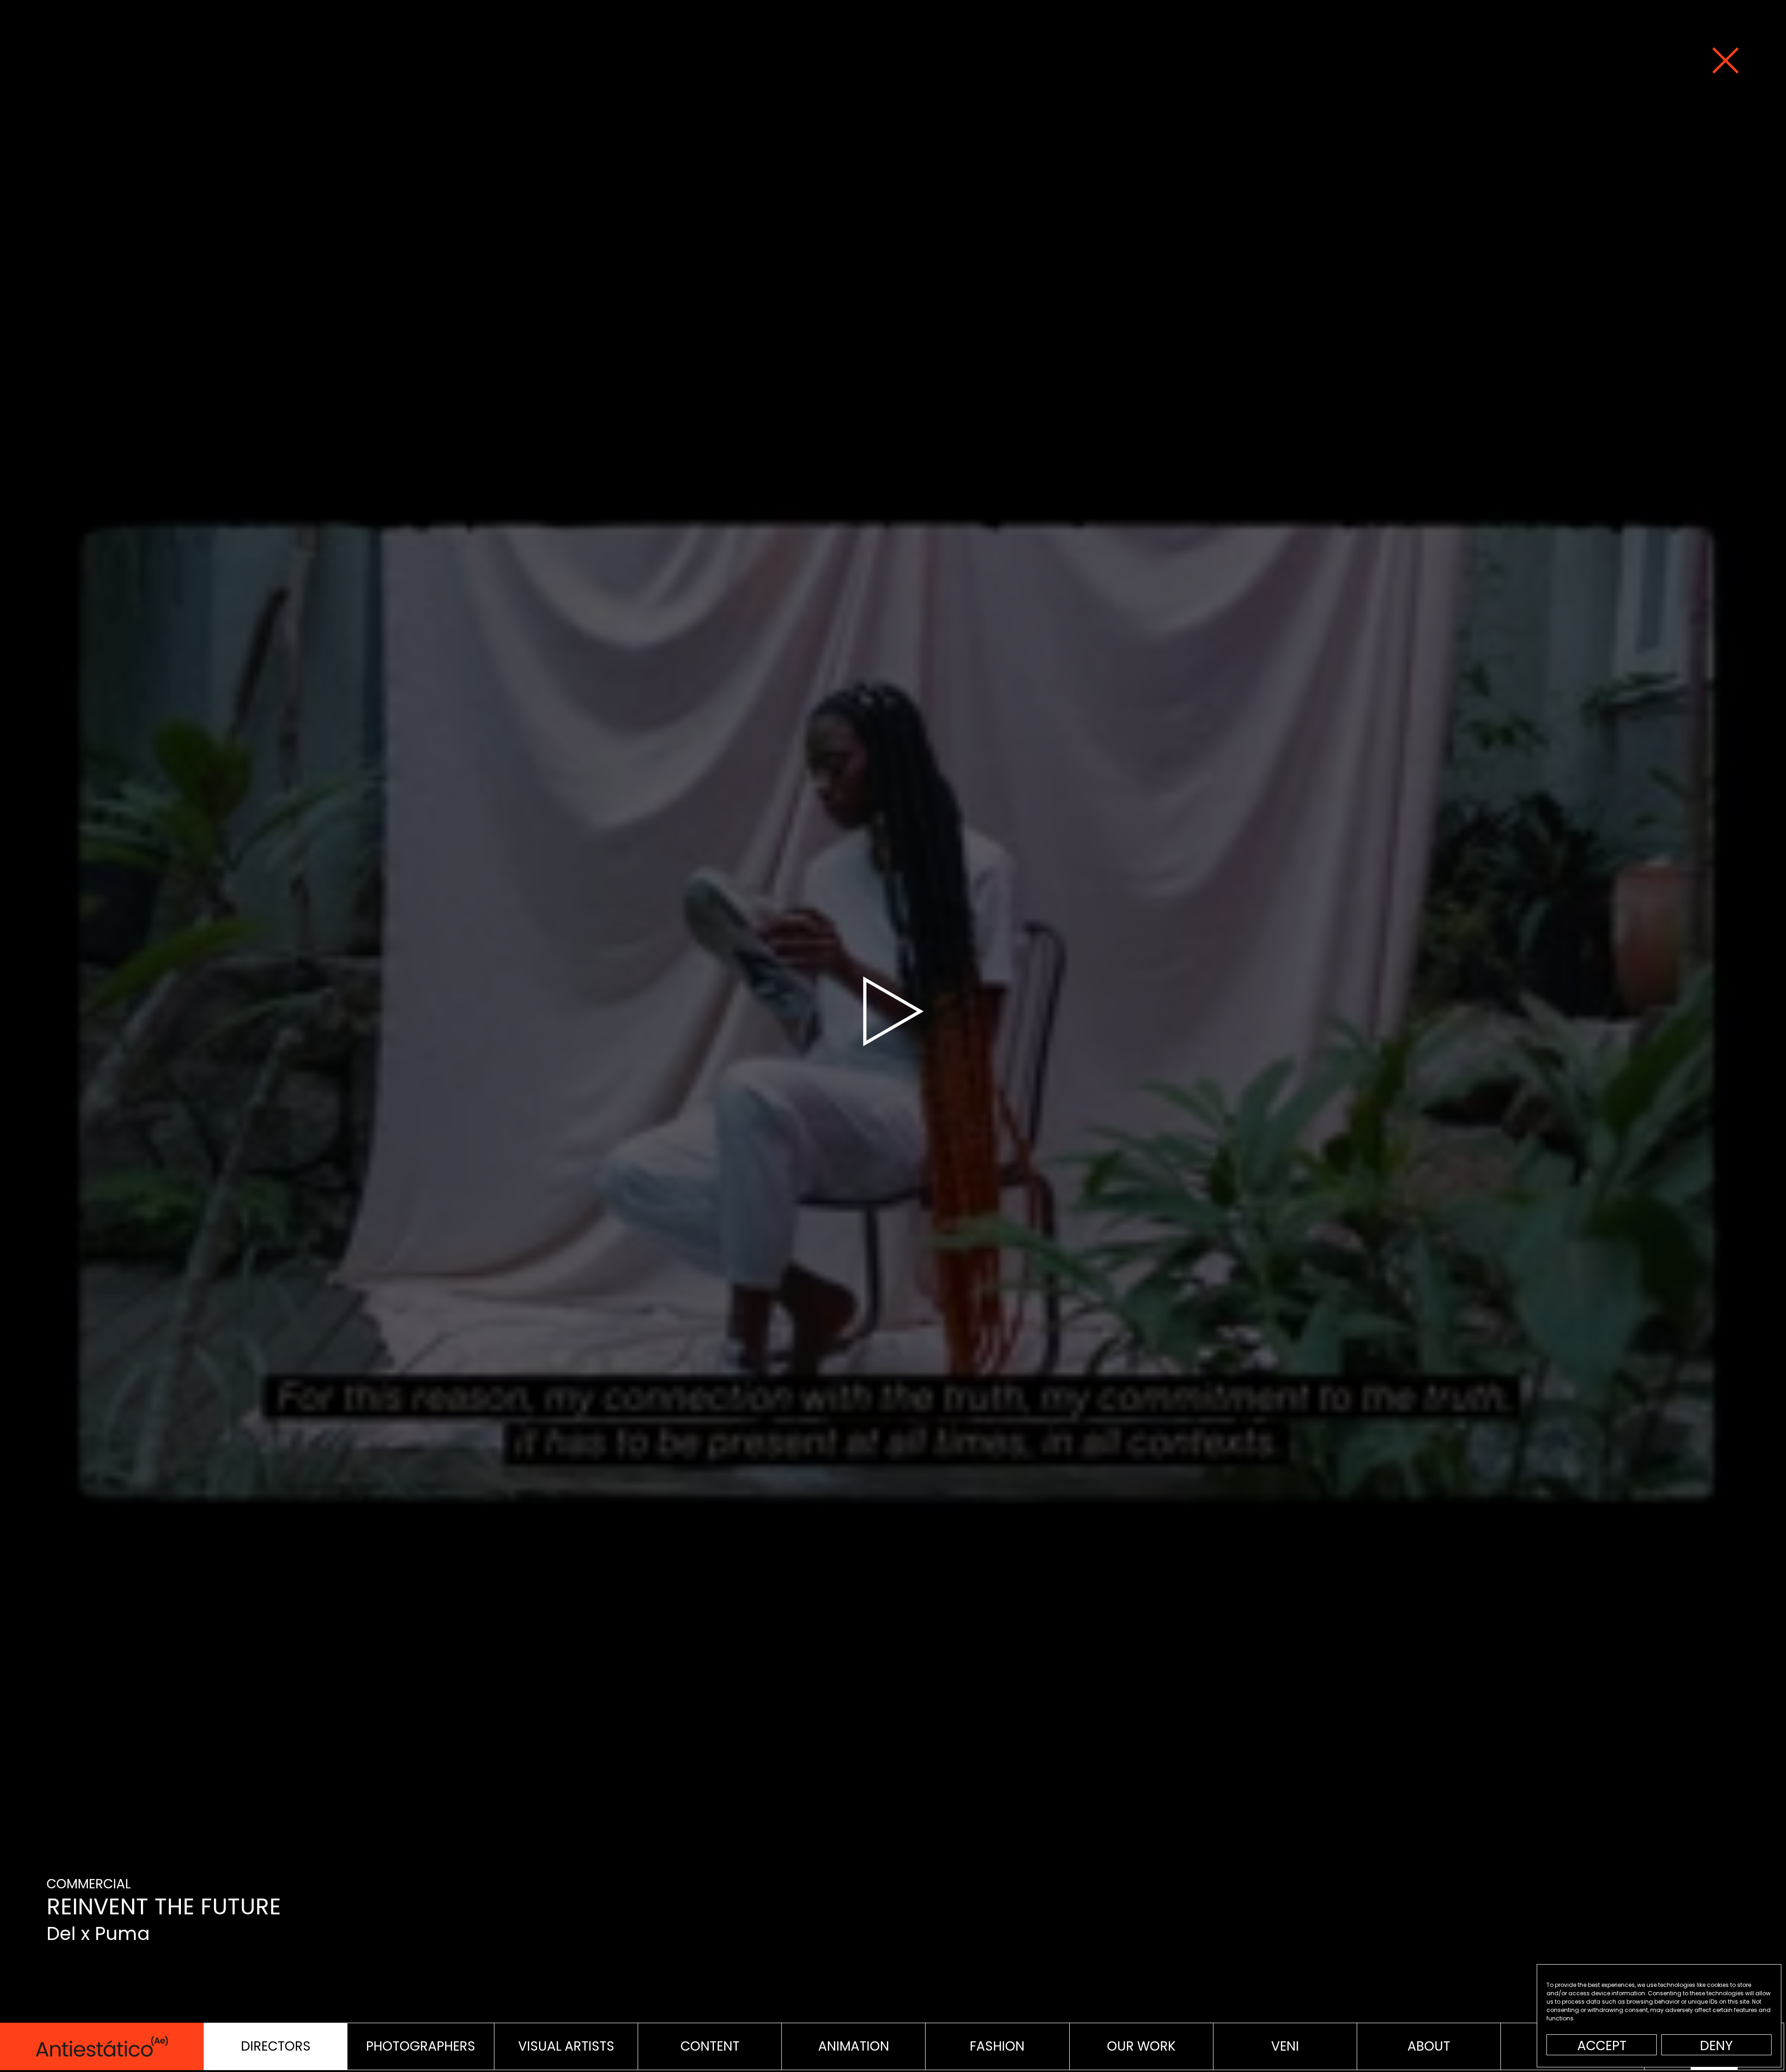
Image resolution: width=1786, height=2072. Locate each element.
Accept (1602, 2046)
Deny (1716, 2046)
